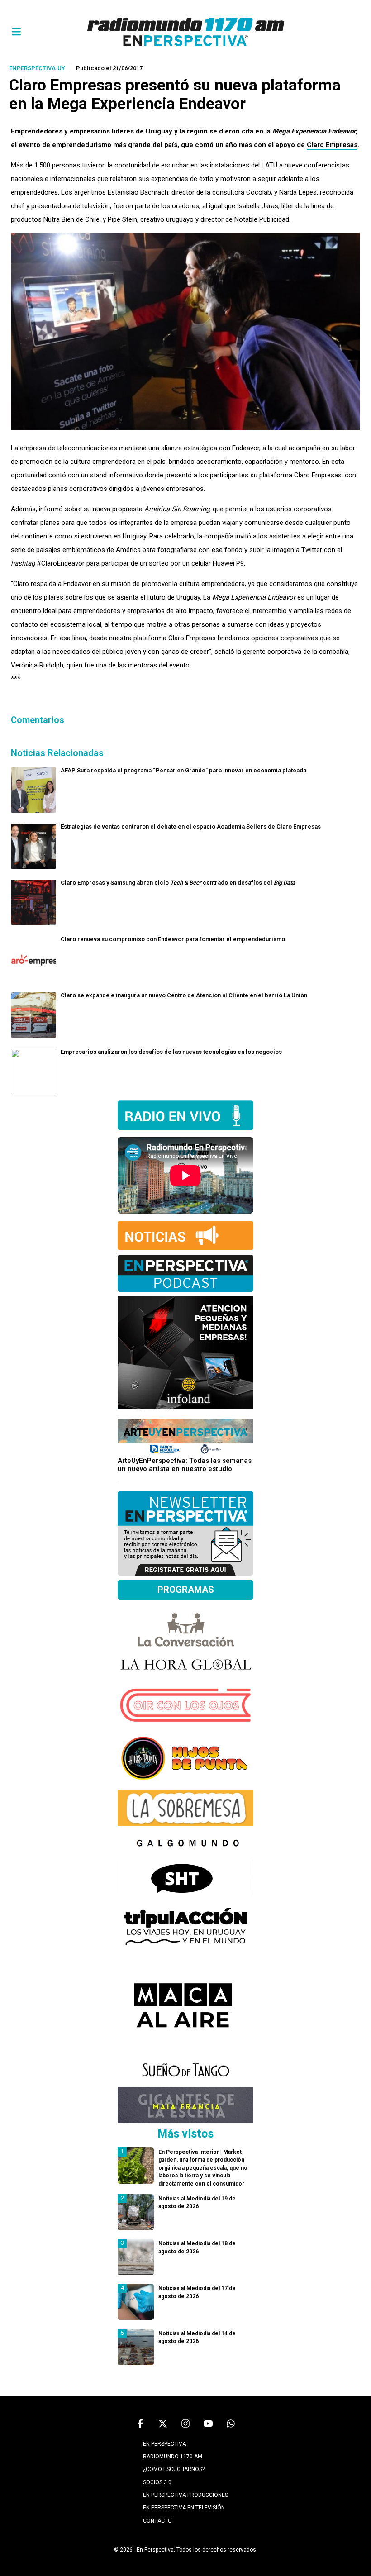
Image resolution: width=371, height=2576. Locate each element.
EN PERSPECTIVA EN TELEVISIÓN (184, 2508)
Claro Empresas (332, 145)
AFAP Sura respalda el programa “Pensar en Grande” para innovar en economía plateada (183, 770)
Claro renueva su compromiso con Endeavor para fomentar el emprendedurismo (173, 939)
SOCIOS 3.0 (157, 2482)
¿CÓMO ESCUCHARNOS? (174, 2469)
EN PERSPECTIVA (164, 2444)
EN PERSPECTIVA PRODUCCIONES (185, 2495)
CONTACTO (157, 2521)
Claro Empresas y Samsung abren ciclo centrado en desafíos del (178, 883)
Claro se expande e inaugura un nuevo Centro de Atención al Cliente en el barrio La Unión (184, 995)
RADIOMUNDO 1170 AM (173, 2457)
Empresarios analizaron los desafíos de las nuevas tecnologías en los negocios (171, 1052)
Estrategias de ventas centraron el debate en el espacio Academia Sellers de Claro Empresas (191, 826)
